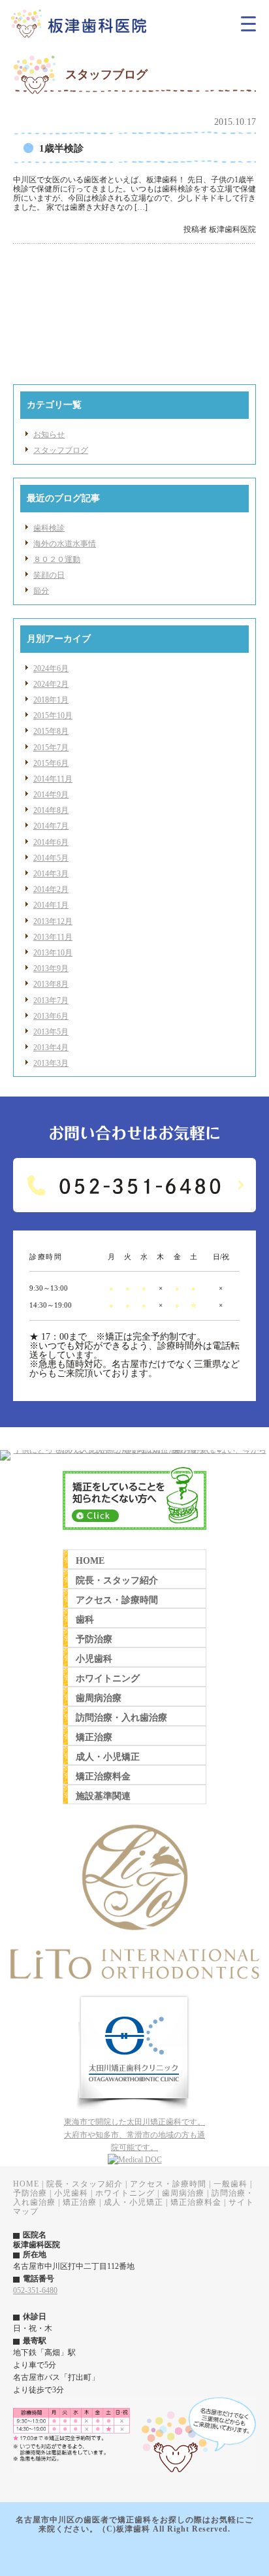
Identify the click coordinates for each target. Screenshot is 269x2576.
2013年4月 (51, 1048)
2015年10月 (53, 716)
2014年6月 (51, 842)
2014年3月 (51, 874)
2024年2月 (51, 684)
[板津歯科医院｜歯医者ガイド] (135, 2160)
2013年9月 (51, 968)
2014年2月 (51, 889)
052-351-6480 (35, 2290)
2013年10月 (53, 953)
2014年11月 (53, 779)
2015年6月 (51, 763)
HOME (26, 2184)
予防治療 (30, 2193)
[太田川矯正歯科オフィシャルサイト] (134, 2113)
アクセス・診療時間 (168, 2184)
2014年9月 (51, 795)
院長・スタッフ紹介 (85, 2184)
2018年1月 (51, 700)
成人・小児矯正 (134, 2202)
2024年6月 (51, 669)
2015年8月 (51, 731)
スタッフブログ (61, 450)
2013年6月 (51, 1016)
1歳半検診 (61, 148)
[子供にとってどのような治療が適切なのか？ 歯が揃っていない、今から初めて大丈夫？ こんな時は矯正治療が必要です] (134, 1450)
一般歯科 (230, 2184)
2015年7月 (51, 748)
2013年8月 (51, 984)
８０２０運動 (57, 559)
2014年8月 (51, 810)
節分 (41, 591)
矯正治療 (80, 2202)
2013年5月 (51, 1032)
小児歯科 (71, 2193)
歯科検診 (49, 528)
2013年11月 (53, 937)
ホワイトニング (125, 2193)
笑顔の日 (49, 575)
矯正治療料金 (196, 2202)
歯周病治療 (183, 2193)
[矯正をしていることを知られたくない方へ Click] (134, 1534)
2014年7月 (51, 826)
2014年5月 (51, 858)
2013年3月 (51, 1063)
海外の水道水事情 (65, 544)
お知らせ (49, 435)
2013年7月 (51, 1000)
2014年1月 (51, 905)
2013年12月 (53, 921)
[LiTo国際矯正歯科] (134, 1991)
